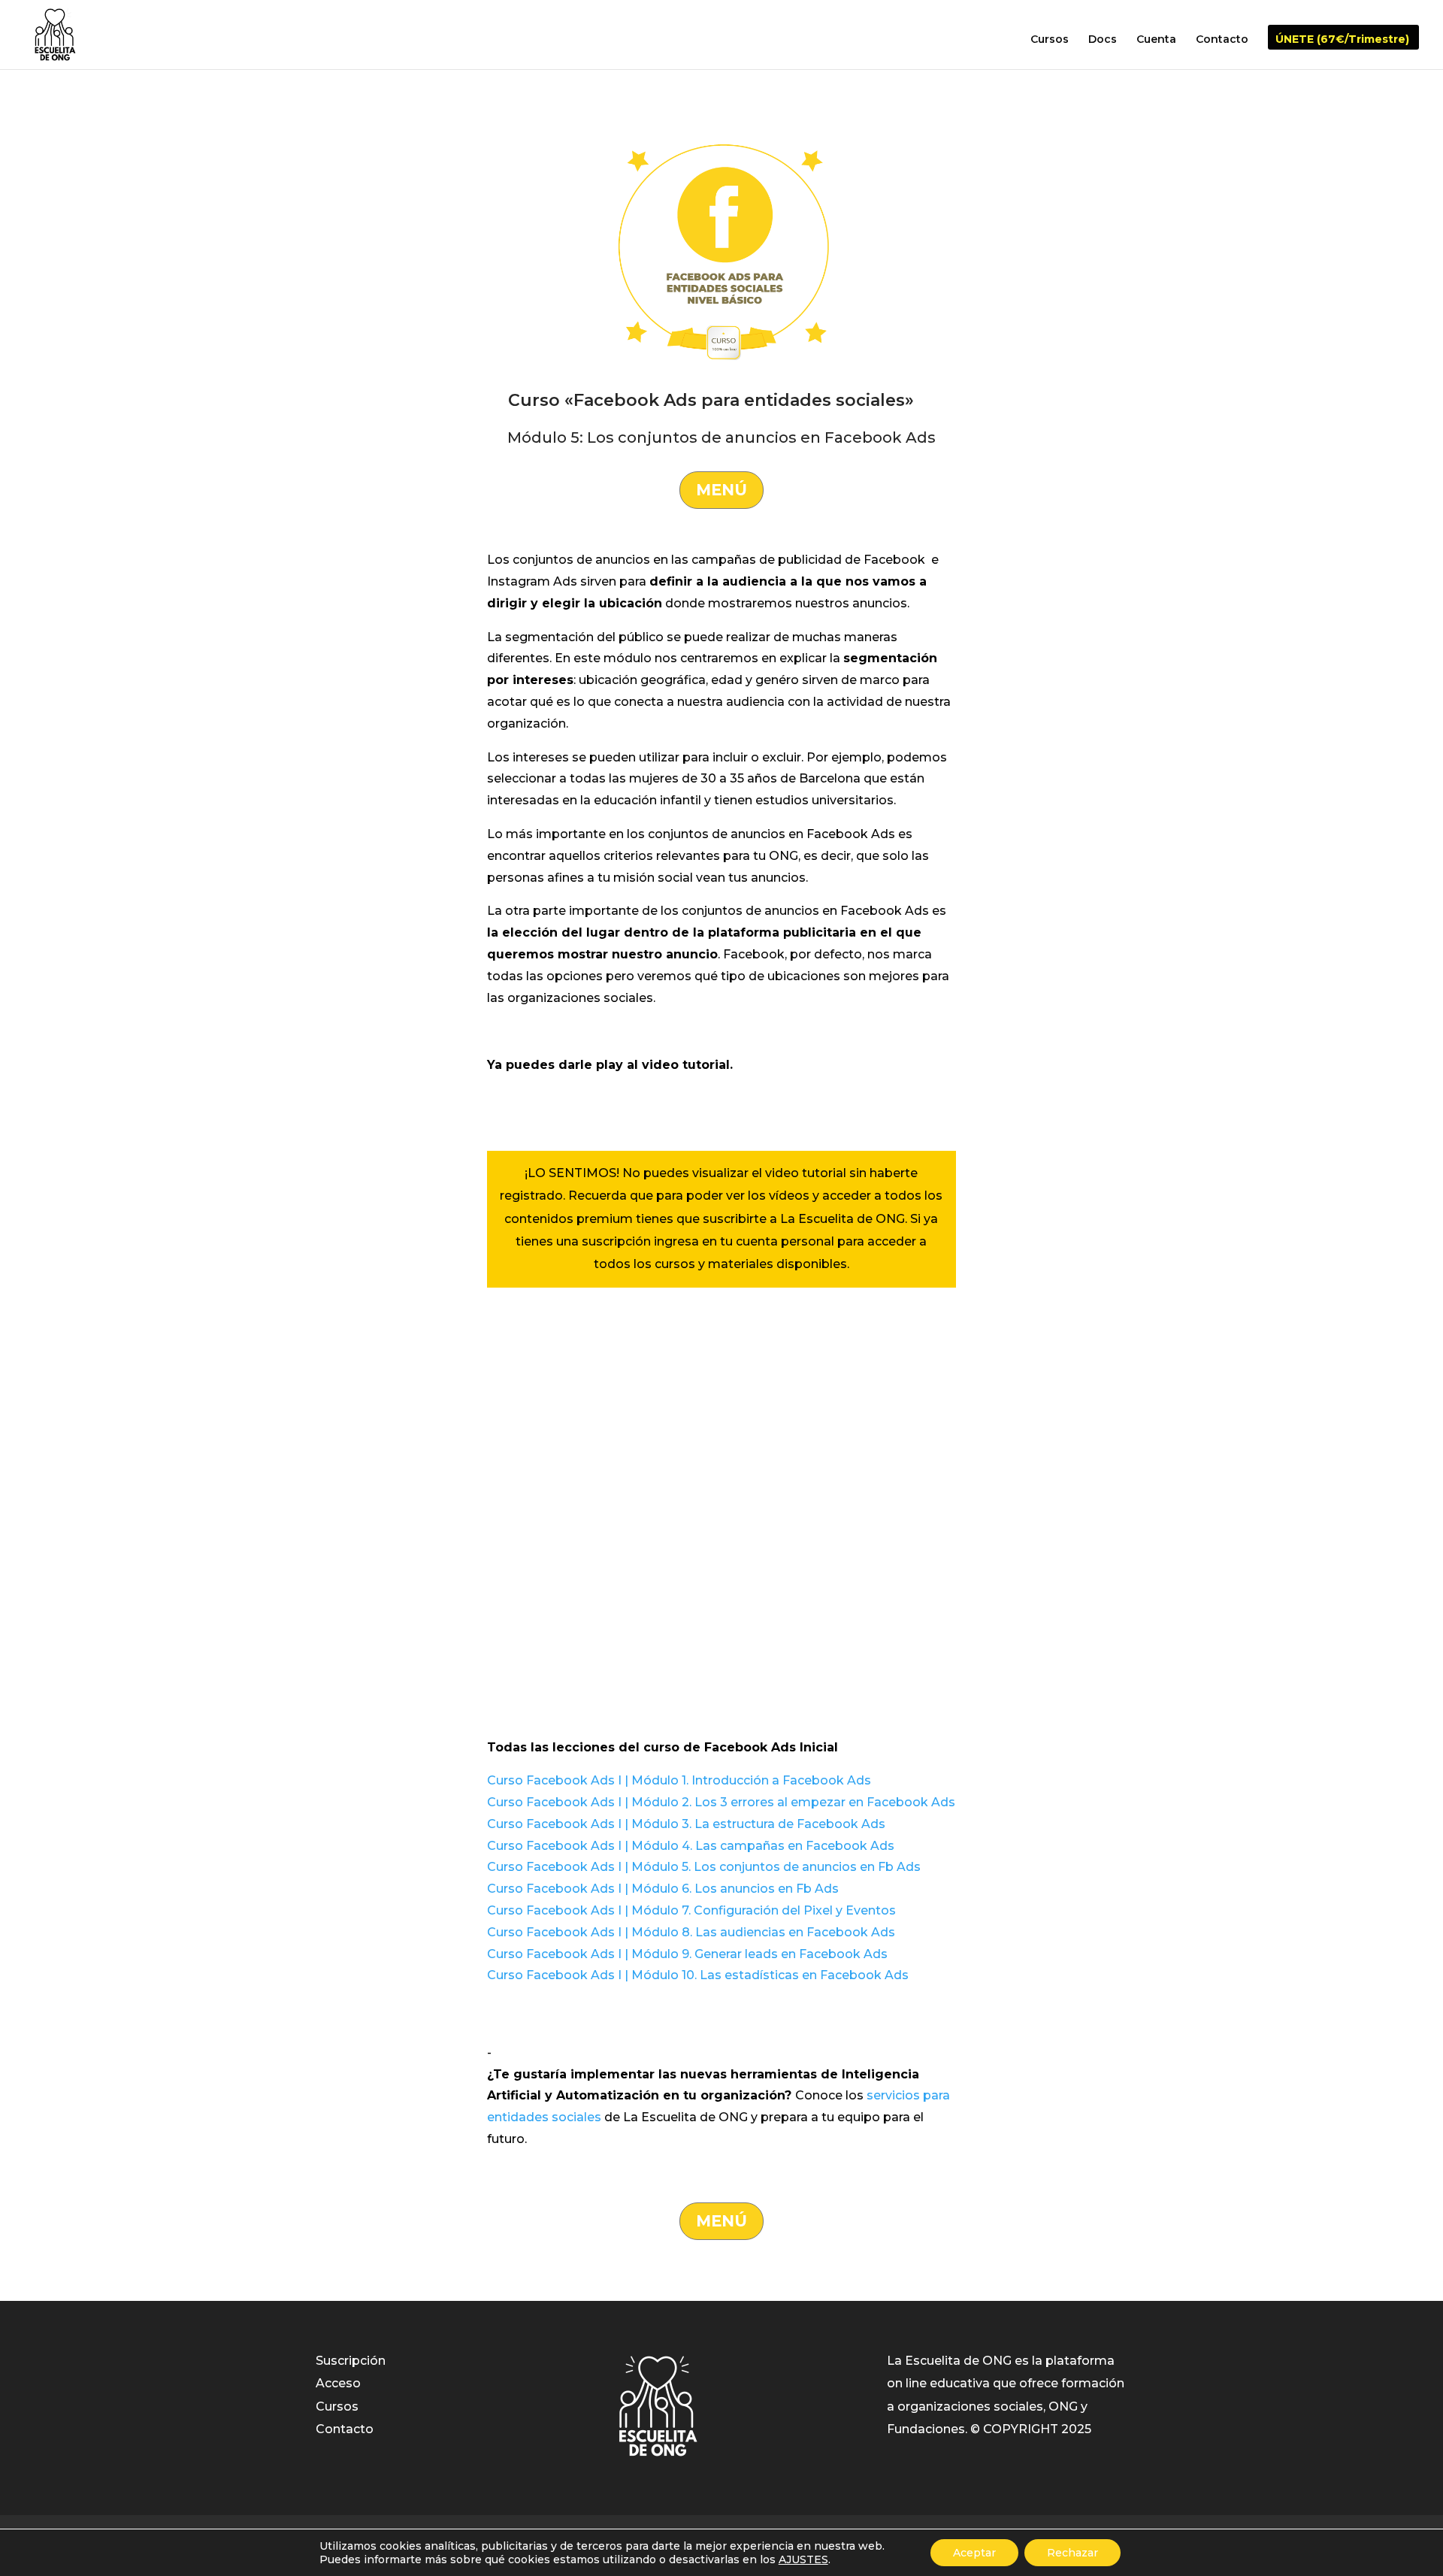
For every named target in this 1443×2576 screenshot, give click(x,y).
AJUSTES (803, 2559)
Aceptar (974, 2553)
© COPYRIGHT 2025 (1031, 2429)
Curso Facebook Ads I (554, 1802)
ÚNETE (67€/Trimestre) (1342, 40)
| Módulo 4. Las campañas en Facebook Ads (758, 1846)
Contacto (1222, 40)
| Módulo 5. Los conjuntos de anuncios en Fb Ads (771, 1867)
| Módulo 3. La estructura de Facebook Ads (753, 1824)
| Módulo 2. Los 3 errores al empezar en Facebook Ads (788, 1802)
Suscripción (351, 2361)
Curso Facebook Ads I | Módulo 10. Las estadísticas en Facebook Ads (698, 1975)
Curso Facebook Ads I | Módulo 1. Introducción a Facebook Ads (679, 1780)
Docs (1103, 40)
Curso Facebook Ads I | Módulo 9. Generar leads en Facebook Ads (687, 1954)
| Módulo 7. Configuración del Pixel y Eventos (759, 1910)
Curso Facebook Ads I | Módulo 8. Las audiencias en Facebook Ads (691, 1932)
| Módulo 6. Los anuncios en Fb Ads (730, 1889)
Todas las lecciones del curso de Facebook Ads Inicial (663, 1747)
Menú (721, 490)
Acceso (338, 2383)
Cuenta (1156, 40)
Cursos (1050, 40)
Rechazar (1072, 2553)
